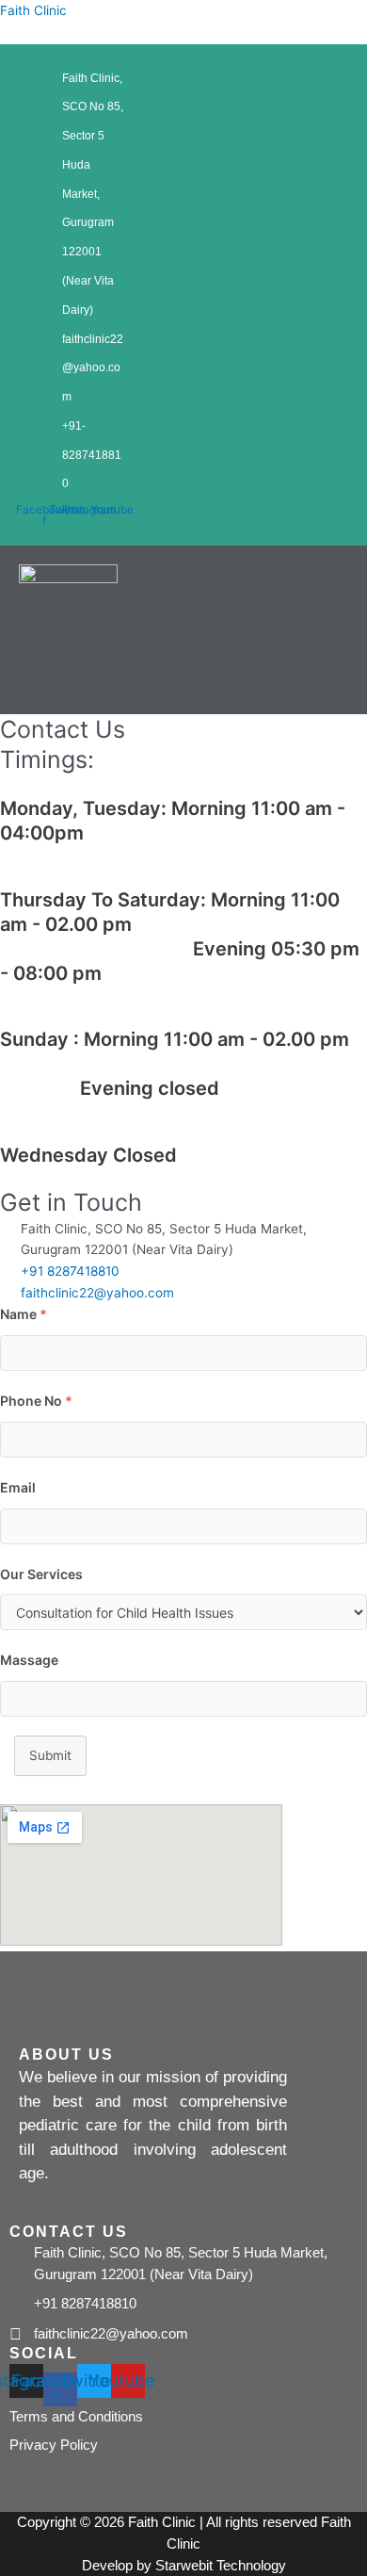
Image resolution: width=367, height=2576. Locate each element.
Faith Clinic (33, 10)
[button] (234, 677)
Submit (50, 1755)
